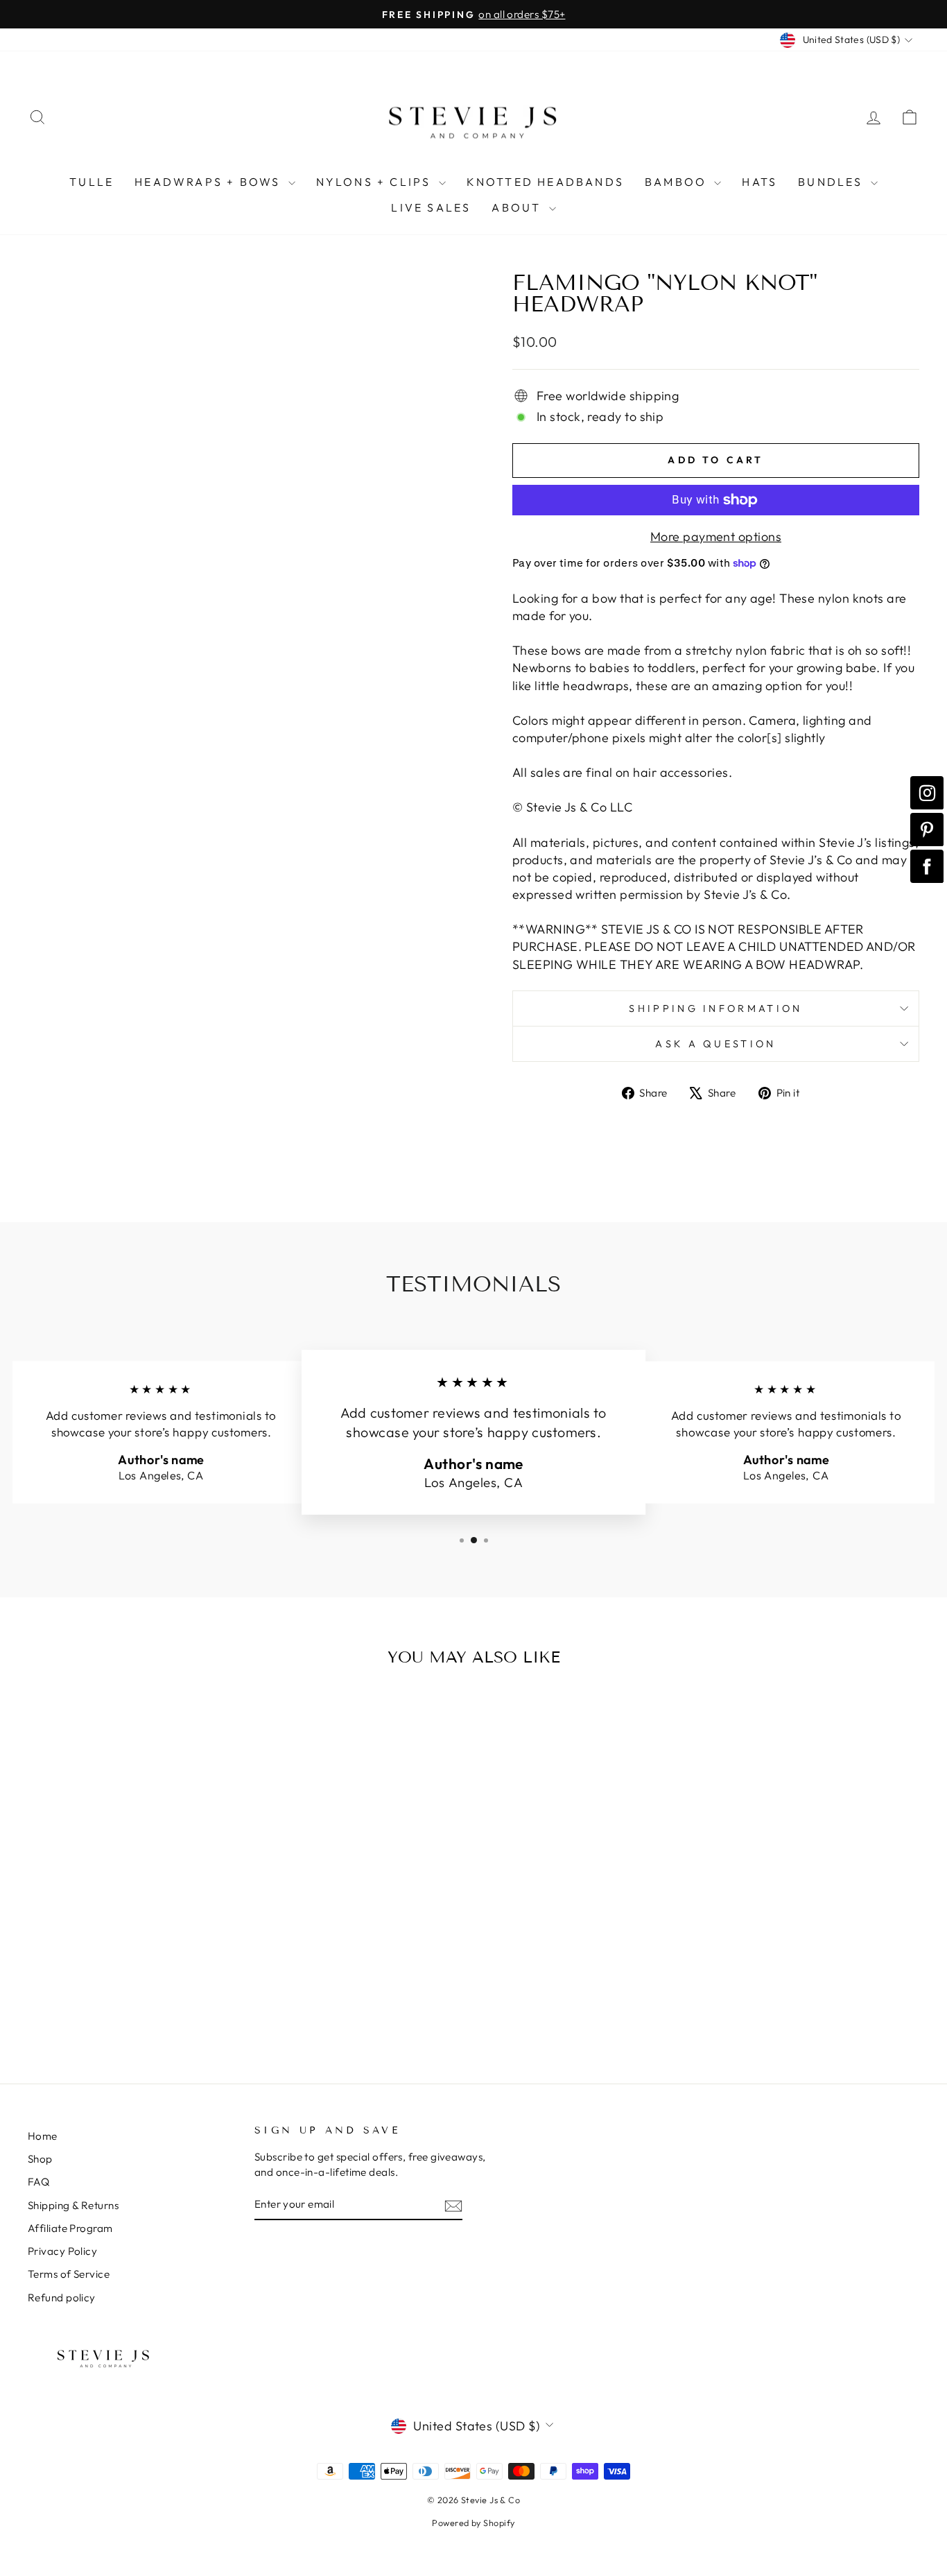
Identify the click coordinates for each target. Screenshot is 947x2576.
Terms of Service (69, 2274)
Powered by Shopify (473, 2523)
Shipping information (715, 1008)
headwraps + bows (209, 182)
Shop (40, 2159)
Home (43, 2136)
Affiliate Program (70, 2228)
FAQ (38, 2182)
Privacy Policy (62, 2251)
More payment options (716, 536)
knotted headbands (545, 182)
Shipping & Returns (73, 2205)
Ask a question (715, 1044)
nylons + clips (376, 182)
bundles (833, 182)
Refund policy (62, 2298)
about (518, 207)
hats (759, 182)
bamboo (678, 182)
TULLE (92, 182)
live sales (431, 207)
